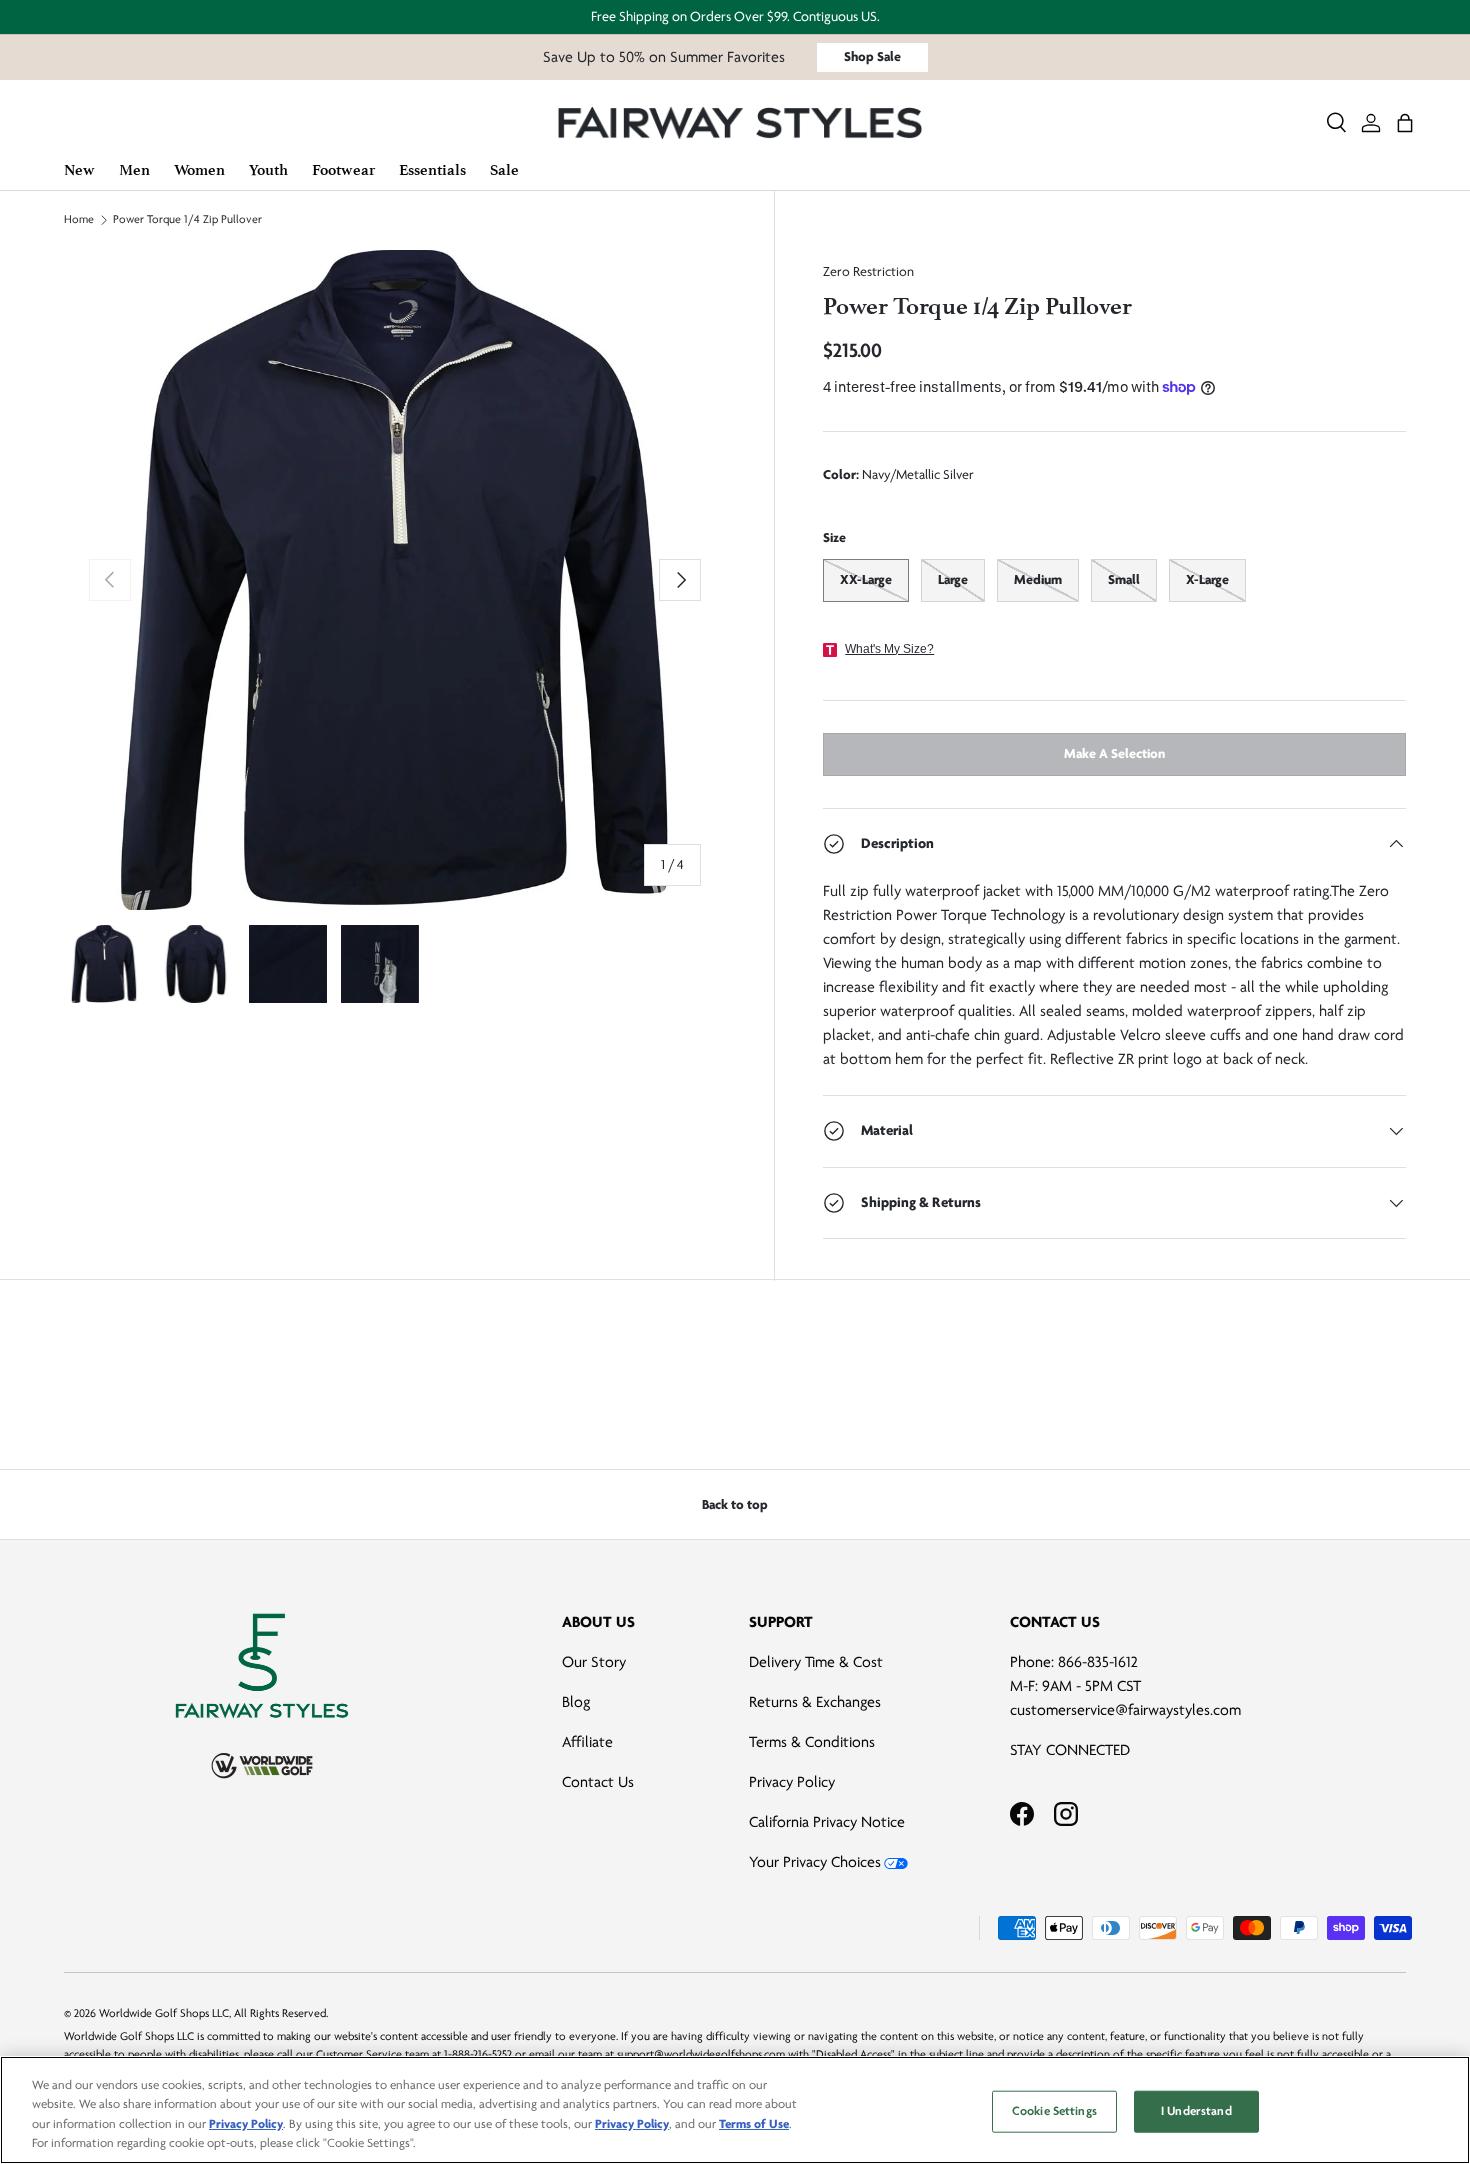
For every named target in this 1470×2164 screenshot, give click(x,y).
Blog (576, 1702)
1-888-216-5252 (478, 2054)
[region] (735, 2110)
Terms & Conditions (812, 1742)
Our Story (594, 1662)
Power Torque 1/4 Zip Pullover (187, 220)
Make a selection (1114, 753)
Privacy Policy (792, 1782)
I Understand (1196, 2111)
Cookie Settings (1054, 2111)
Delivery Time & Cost (816, 1662)
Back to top (735, 1504)
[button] (1405, 123)
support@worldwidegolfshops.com (701, 2054)
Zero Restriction (868, 271)
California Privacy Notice (827, 1822)
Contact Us (598, 1782)
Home (79, 220)
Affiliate (587, 1742)
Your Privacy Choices (815, 1862)
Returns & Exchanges (815, 1702)
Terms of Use (754, 2124)
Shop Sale (872, 56)
